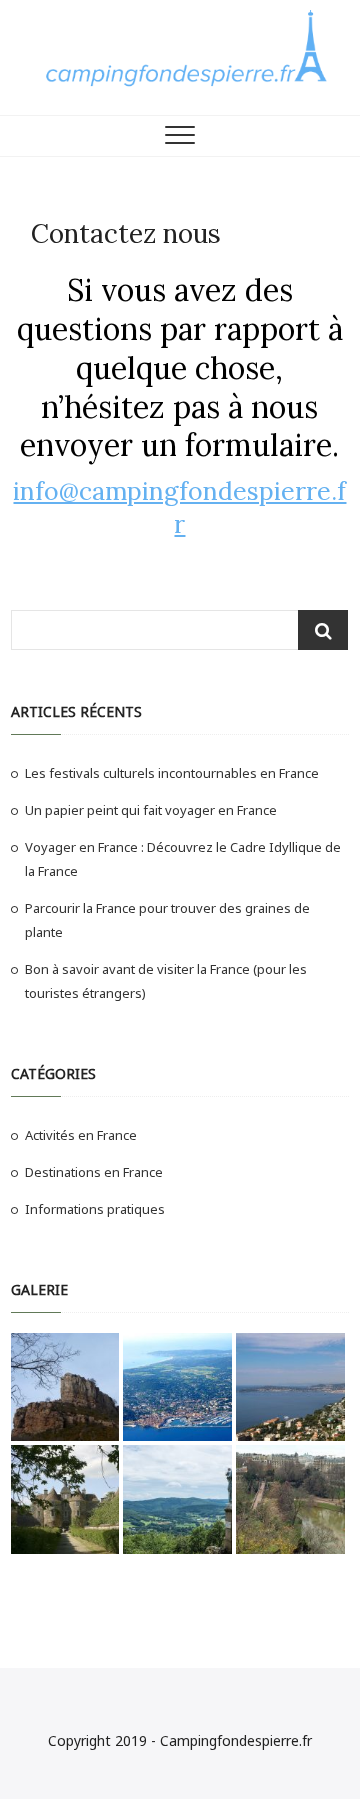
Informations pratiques (95, 1209)
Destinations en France (94, 1172)
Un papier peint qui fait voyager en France (151, 810)
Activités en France (81, 1135)
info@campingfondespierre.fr (179, 507)
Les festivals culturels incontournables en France (172, 773)
